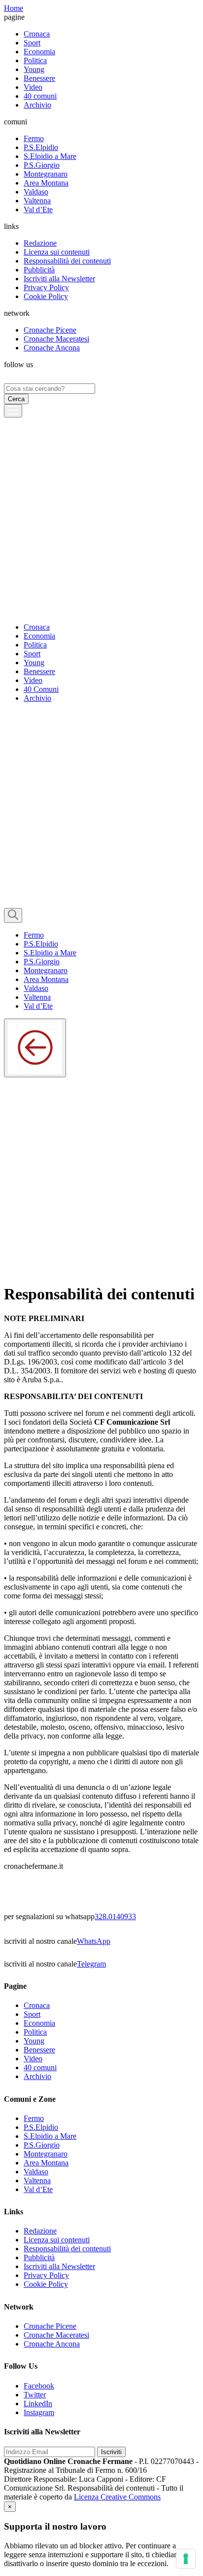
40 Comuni (41, 689)
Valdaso (36, 192)
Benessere (39, 78)
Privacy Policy (46, 287)
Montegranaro (46, 174)
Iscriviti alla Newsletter (59, 279)
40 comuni (40, 96)
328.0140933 (115, 1916)
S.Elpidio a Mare (50, 156)
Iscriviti (111, 2452)
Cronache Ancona (52, 348)
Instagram (39, 2412)
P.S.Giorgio (42, 165)
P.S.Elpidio (41, 147)
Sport (32, 43)
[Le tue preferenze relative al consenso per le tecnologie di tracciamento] (186, 2559)
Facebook (39, 2386)
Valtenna (37, 201)
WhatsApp (94, 1941)
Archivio (37, 105)
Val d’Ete (38, 209)
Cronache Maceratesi (56, 339)
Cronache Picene (50, 330)
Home (14, 8)
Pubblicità (39, 270)
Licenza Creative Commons (117, 2497)
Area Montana (46, 183)
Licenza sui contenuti (57, 252)
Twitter (35, 2395)
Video (33, 87)
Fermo (34, 138)
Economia (39, 52)
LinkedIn (38, 2404)
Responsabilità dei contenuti (67, 261)
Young (34, 69)
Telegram (91, 1964)
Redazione (40, 243)
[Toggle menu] (13, 411)
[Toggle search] (13, 915)
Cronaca (37, 34)
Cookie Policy (46, 296)
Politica (35, 60)
